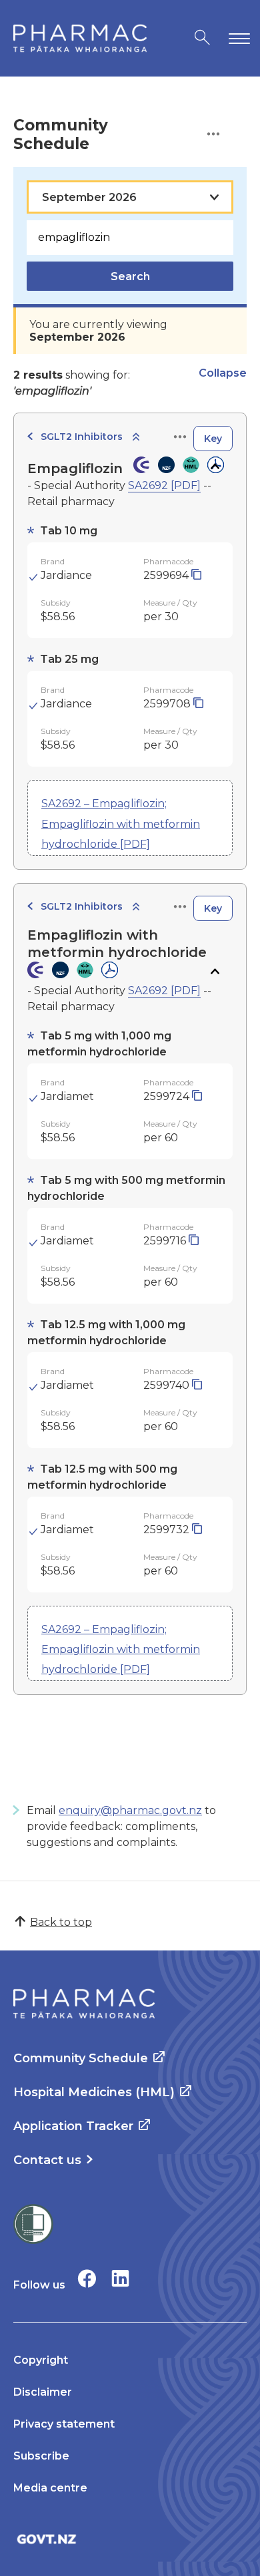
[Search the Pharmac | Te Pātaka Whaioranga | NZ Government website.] (202, 38)
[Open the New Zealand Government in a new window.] (130, 2539)
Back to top (61, 1922)
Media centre (50, 2488)
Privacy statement (64, 2424)
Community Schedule (81, 2058)
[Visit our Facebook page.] (87, 2278)
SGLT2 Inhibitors (82, 437)
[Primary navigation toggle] (237, 38)
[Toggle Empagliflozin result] (214, 466)
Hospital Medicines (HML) (94, 2092)
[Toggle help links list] (213, 135)
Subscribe (41, 2456)
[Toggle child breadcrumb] (136, 438)
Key (213, 439)
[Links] (180, 438)
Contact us (47, 2160)
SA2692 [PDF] (164, 485)
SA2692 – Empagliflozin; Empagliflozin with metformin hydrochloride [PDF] (121, 824)
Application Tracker (73, 2126)
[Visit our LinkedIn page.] (120, 2278)
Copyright (41, 2360)
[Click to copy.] (196, 575)
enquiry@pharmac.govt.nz (130, 1810)
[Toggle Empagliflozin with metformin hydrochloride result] (214, 972)
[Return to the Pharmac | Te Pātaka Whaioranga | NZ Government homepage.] (80, 38)
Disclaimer (43, 2392)
